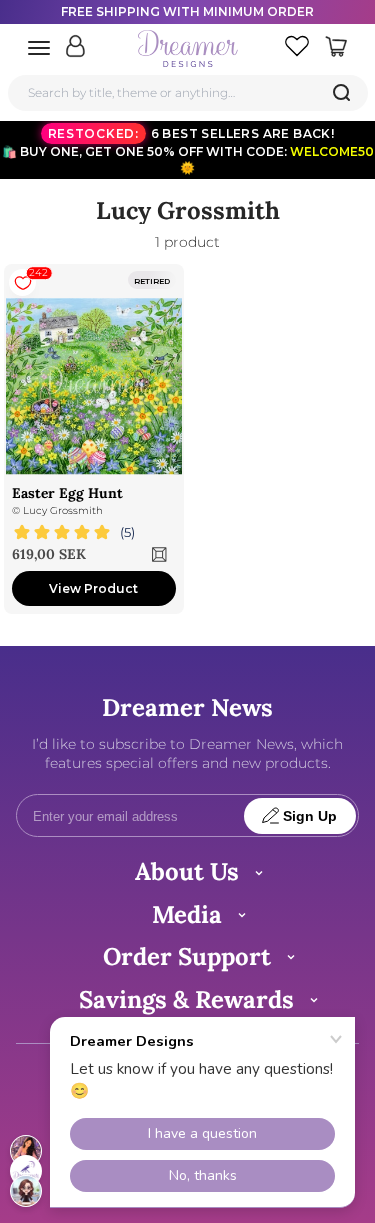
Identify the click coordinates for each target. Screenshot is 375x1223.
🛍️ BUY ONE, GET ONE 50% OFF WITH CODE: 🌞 (188, 150)
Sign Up (310, 816)
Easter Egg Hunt (67, 493)
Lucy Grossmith (63, 510)
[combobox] (188, 92)
